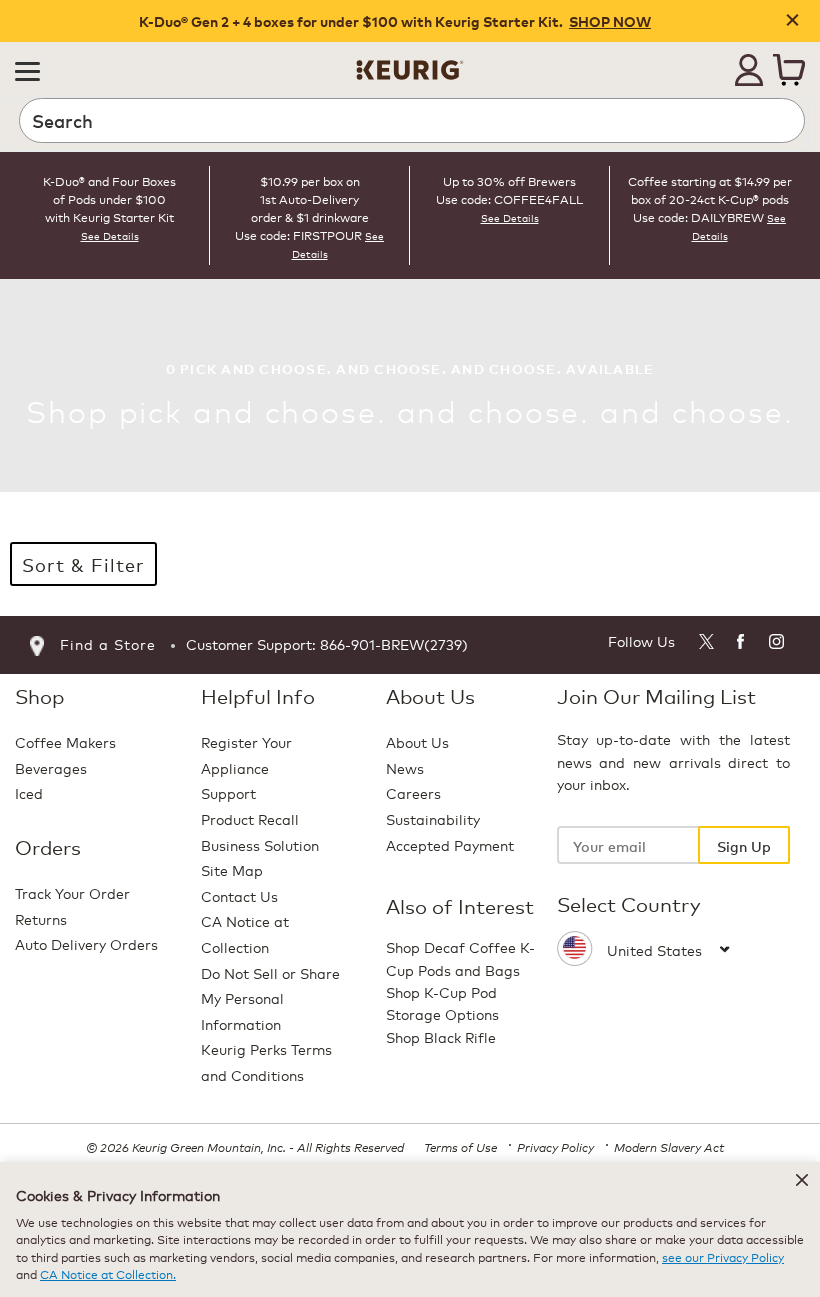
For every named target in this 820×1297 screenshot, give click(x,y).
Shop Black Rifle (441, 1036)
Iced (29, 792)
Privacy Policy (555, 1146)
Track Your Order (72, 892)
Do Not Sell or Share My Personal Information (270, 998)
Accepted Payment (450, 844)
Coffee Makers (65, 741)
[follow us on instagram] (777, 644)
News (405, 767)
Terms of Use (460, 1146)
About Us (417, 741)
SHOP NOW (610, 21)
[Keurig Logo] (410, 62)
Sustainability (433, 818)
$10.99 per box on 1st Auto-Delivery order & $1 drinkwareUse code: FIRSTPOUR (302, 207)
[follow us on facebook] (741, 644)
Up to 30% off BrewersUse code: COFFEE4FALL (509, 189)
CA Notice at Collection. (108, 1273)
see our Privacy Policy (723, 1256)
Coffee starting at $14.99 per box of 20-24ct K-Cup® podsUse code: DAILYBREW (710, 198)
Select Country (629, 904)
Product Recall (250, 818)
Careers (413, 792)
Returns (41, 918)
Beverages (51, 767)
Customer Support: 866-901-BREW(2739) (327, 643)
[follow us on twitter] (705, 644)
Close (792, 21)
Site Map (232, 869)
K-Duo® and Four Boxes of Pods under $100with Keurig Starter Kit (109, 198)
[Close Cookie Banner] (802, 1180)
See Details (110, 236)
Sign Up (744, 845)
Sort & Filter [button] (83, 564)
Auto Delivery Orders (86, 943)
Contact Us (239, 895)
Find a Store (108, 643)
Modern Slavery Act (669, 1146)
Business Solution (260, 844)
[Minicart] (789, 70)
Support (228, 792)
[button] (27, 70)
